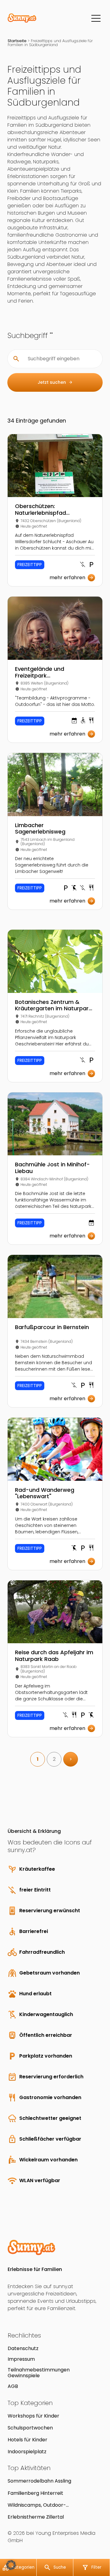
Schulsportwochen (30, 2428)
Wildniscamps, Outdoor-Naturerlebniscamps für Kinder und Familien (50, 2505)
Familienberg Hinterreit (35, 2493)
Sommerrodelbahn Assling (39, 2481)
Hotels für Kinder (28, 2440)
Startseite (17, 41)
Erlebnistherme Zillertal (36, 2517)
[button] (11, 2565)
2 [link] (54, 1759)
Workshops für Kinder (33, 2416)
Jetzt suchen (55, 382)
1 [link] (38, 1759)
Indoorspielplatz (27, 2452)
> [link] (71, 1759)
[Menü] (96, 18)
